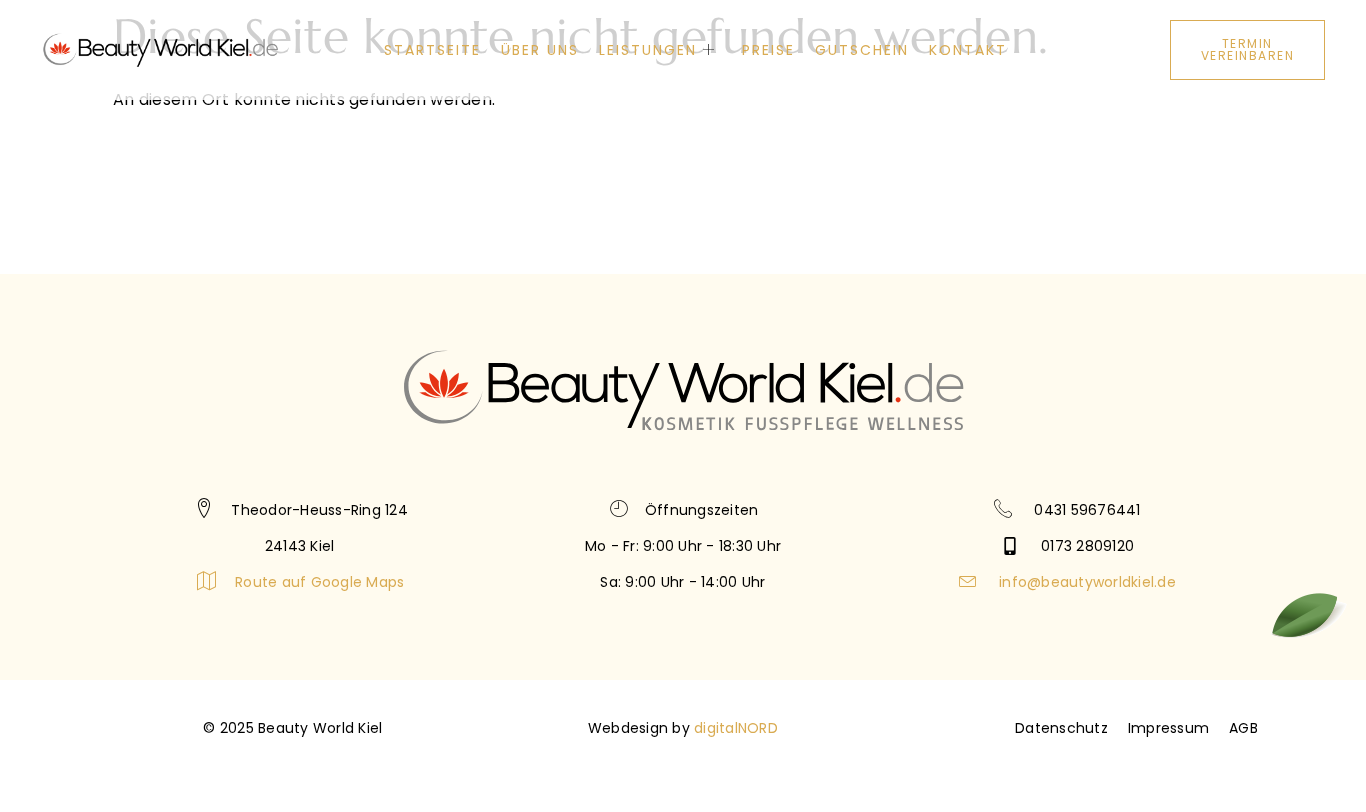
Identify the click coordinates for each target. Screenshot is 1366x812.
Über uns (540, 50)
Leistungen (648, 50)
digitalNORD (736, 728)
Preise (768, 50)
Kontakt (968, 50)
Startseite (432, 50)
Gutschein (862, 50)
